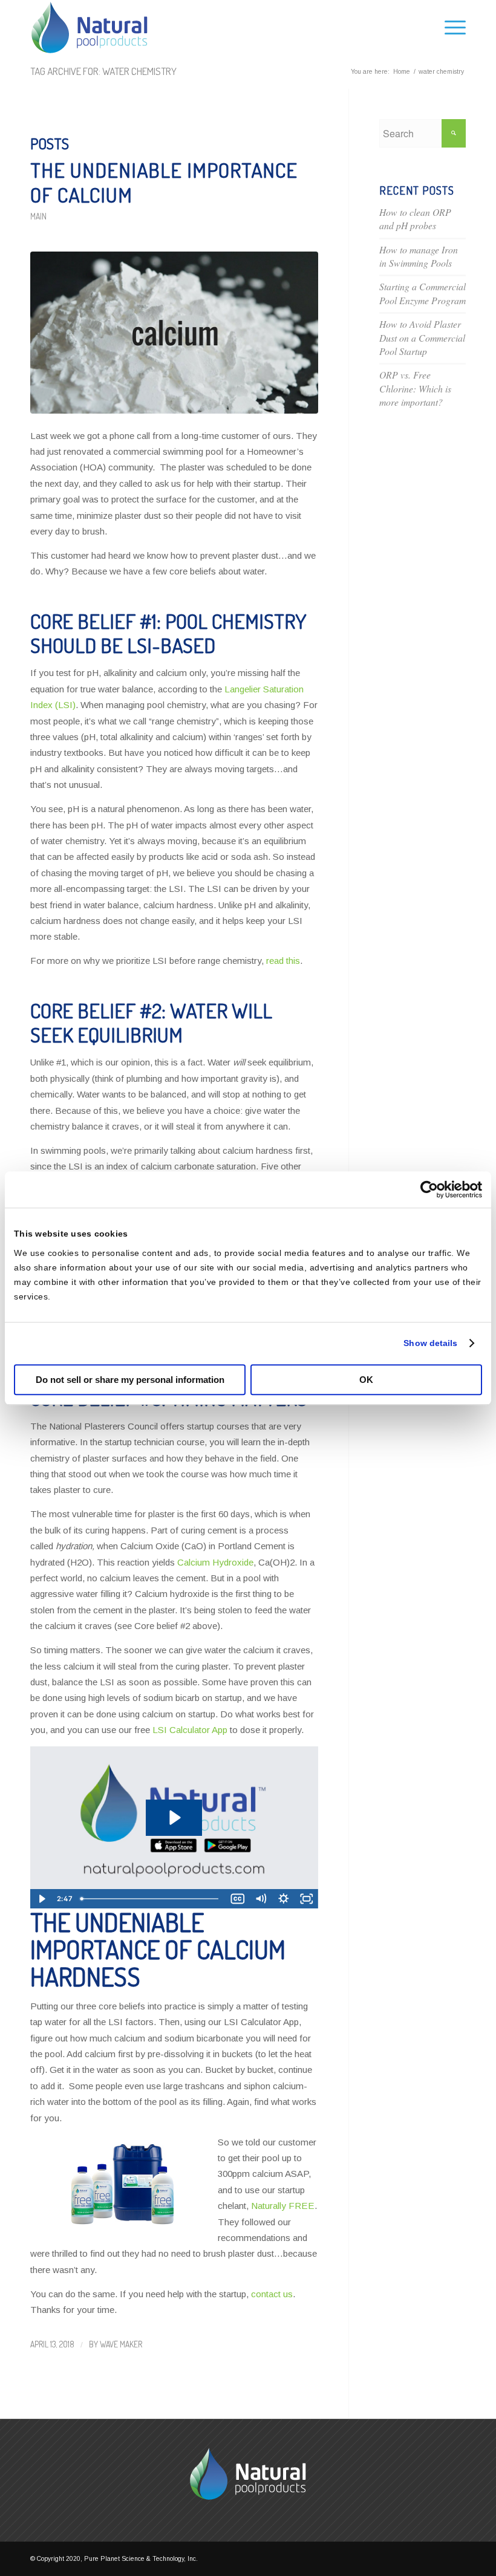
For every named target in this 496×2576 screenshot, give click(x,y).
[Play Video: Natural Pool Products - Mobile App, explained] (174, 1817)
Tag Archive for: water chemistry (103, 71)
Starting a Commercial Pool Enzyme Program (423, 293)
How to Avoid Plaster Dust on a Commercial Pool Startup (422, 337)
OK (366, 1380)
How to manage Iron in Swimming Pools (419, 256)
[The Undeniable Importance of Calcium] (174, 333)
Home (402, 72)
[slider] (152, 1899)
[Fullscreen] (307, 1899)
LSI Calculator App (190, 1730)
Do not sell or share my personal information (130, 1380)
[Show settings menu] (284, 1899)
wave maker (121, 2344)
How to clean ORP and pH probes (415, 219)
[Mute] (261, 1899)
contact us (272, 2294)
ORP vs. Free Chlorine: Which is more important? (415, 388)
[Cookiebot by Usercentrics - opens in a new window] (429, 1189)
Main (38, 216)
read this (283, 961)
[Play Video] (42, 1899)
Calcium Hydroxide (215, 1562)
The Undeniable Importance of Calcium (164, 182)
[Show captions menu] (238, 1899)
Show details (430, 1343)
